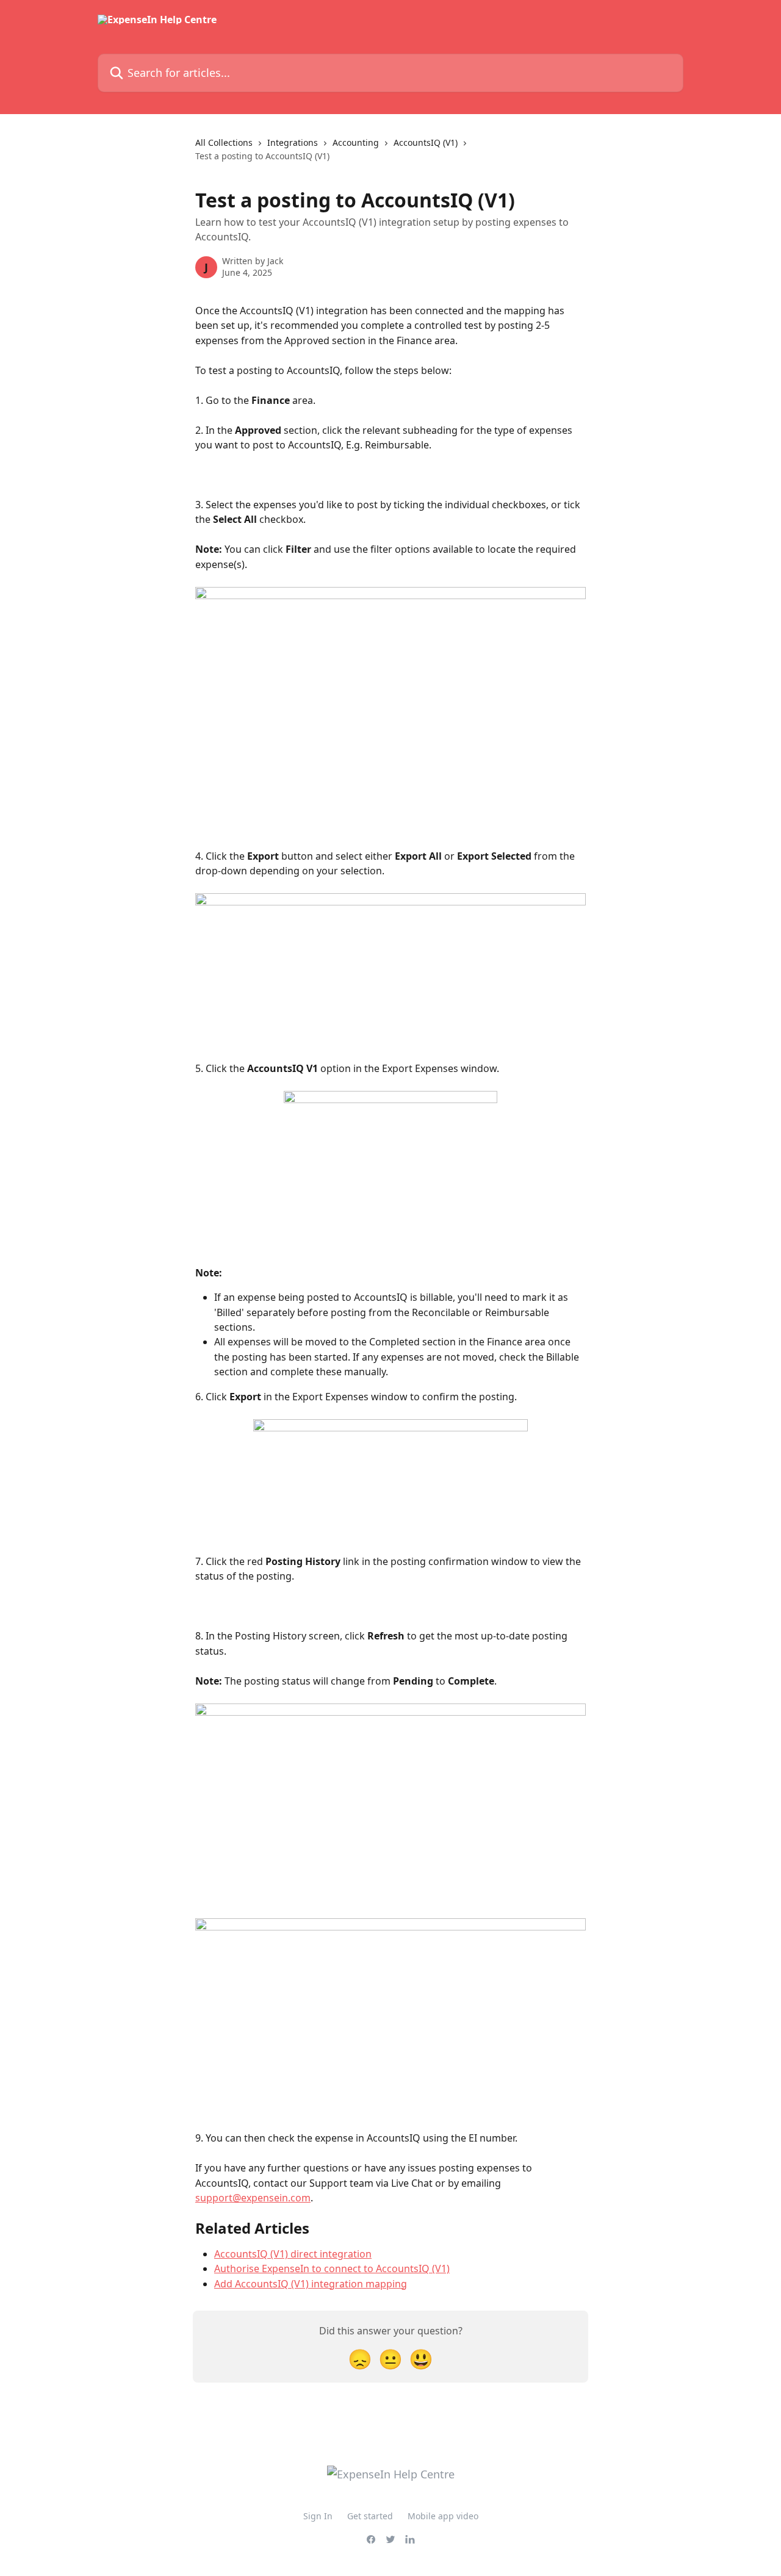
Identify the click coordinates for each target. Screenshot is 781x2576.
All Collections (224, 142)
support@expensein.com (253, 2198)
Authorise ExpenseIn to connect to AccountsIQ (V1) (332, 2268)
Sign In (318, 2516)
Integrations (293, 142)
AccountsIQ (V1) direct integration (293, 2254)
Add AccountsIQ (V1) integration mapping (311, 2284)
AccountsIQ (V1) (426, 142)
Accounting (356, 142)
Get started (370, 2516)
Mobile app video (443, 2516)
